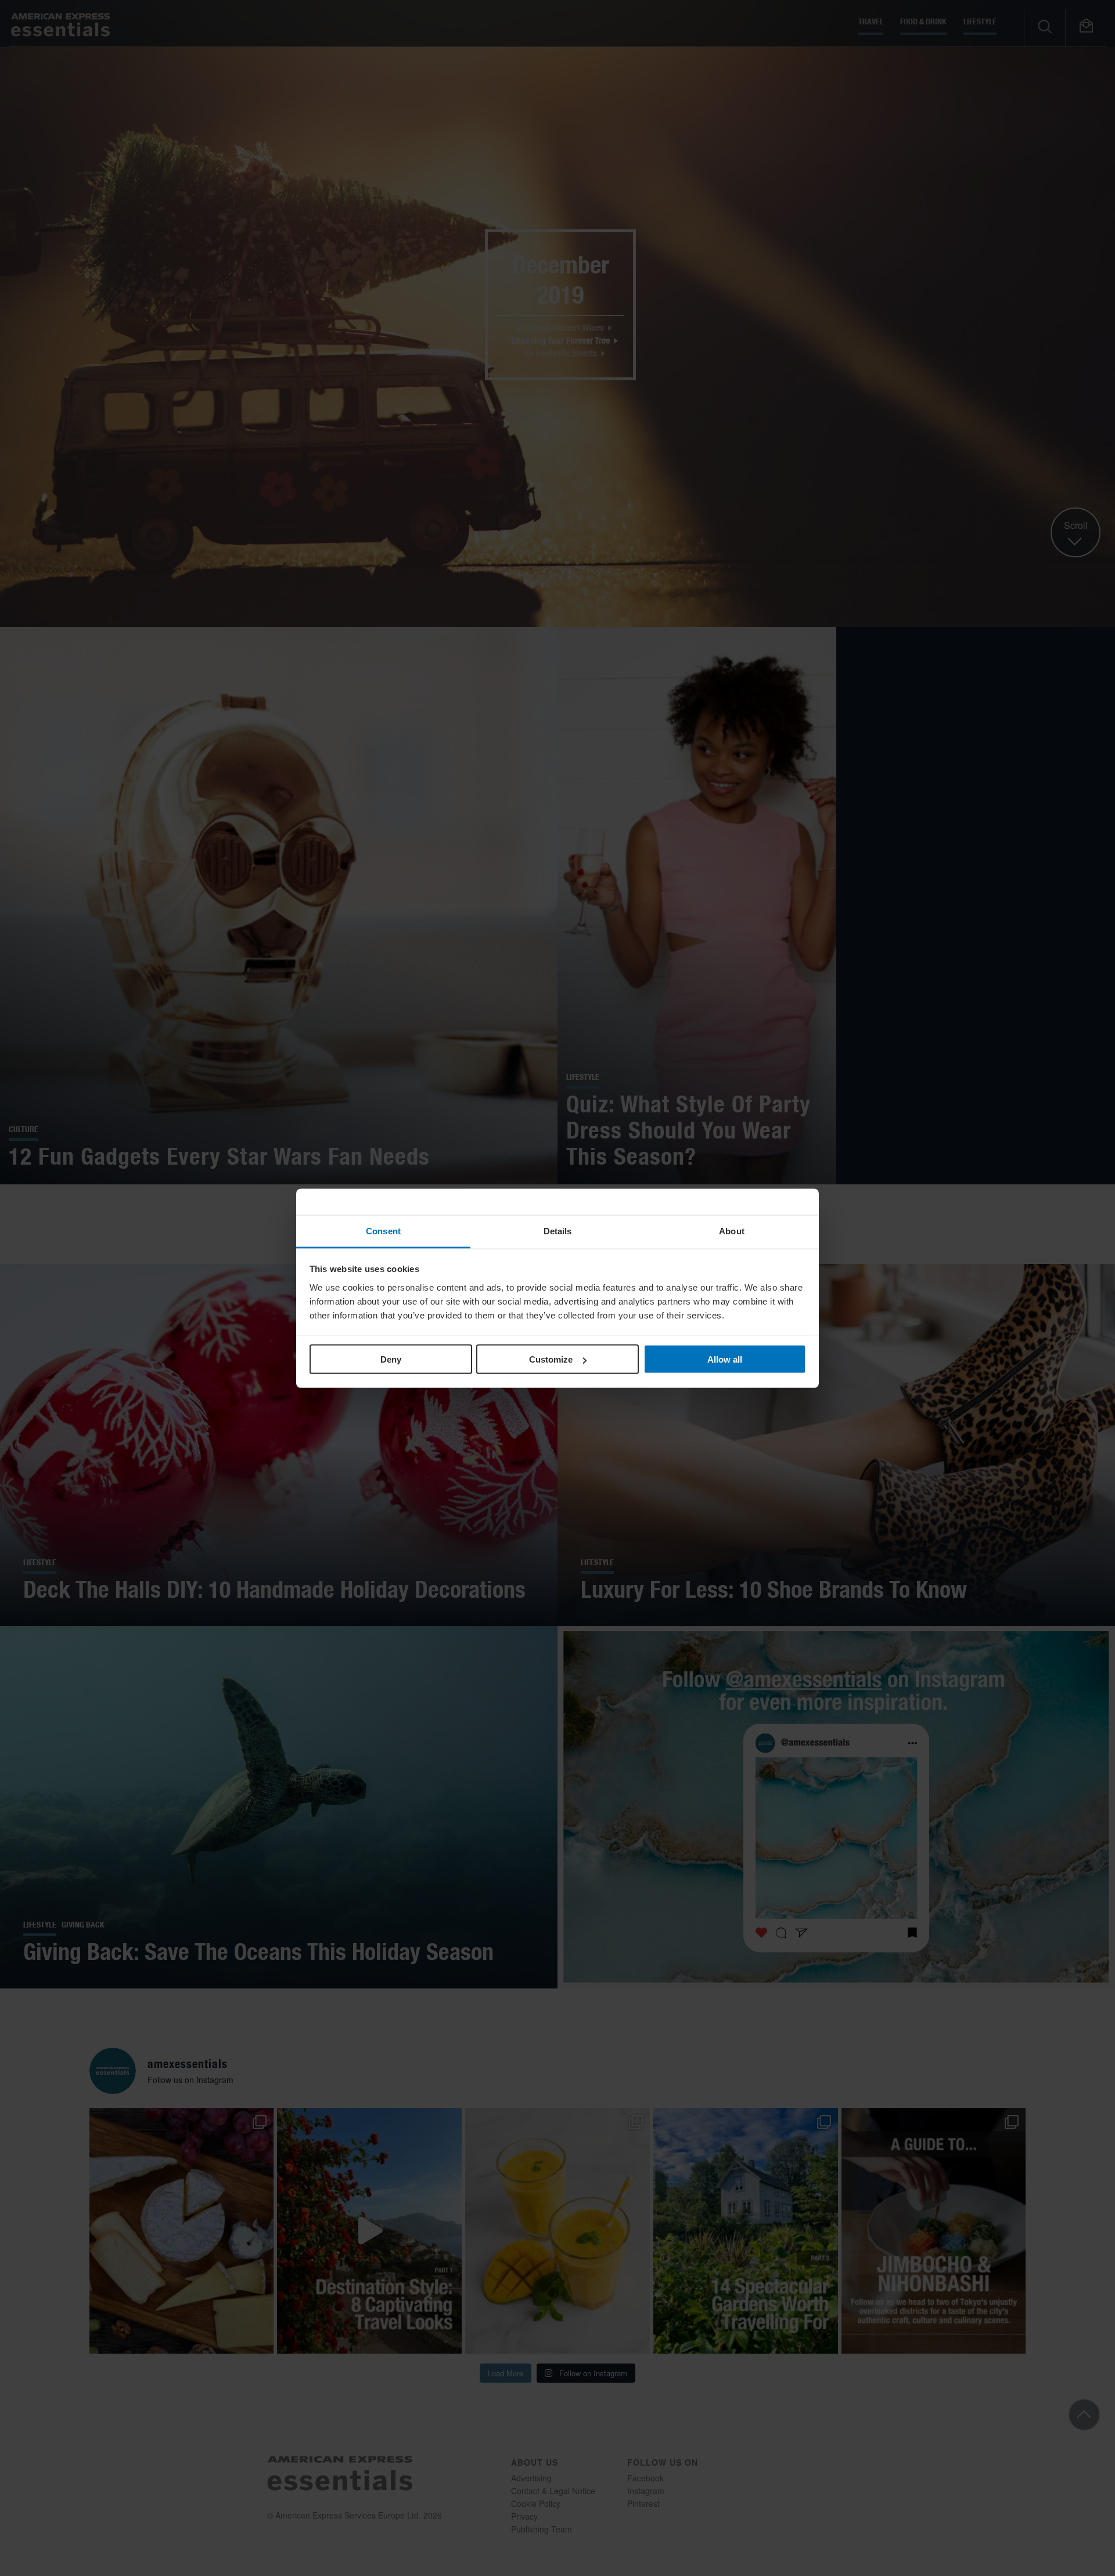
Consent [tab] (383, 1231)
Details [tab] (558, 1231)
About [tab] (732, 1231)
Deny (391, 1359)
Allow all (725, 1359)
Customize (551, 1359)
